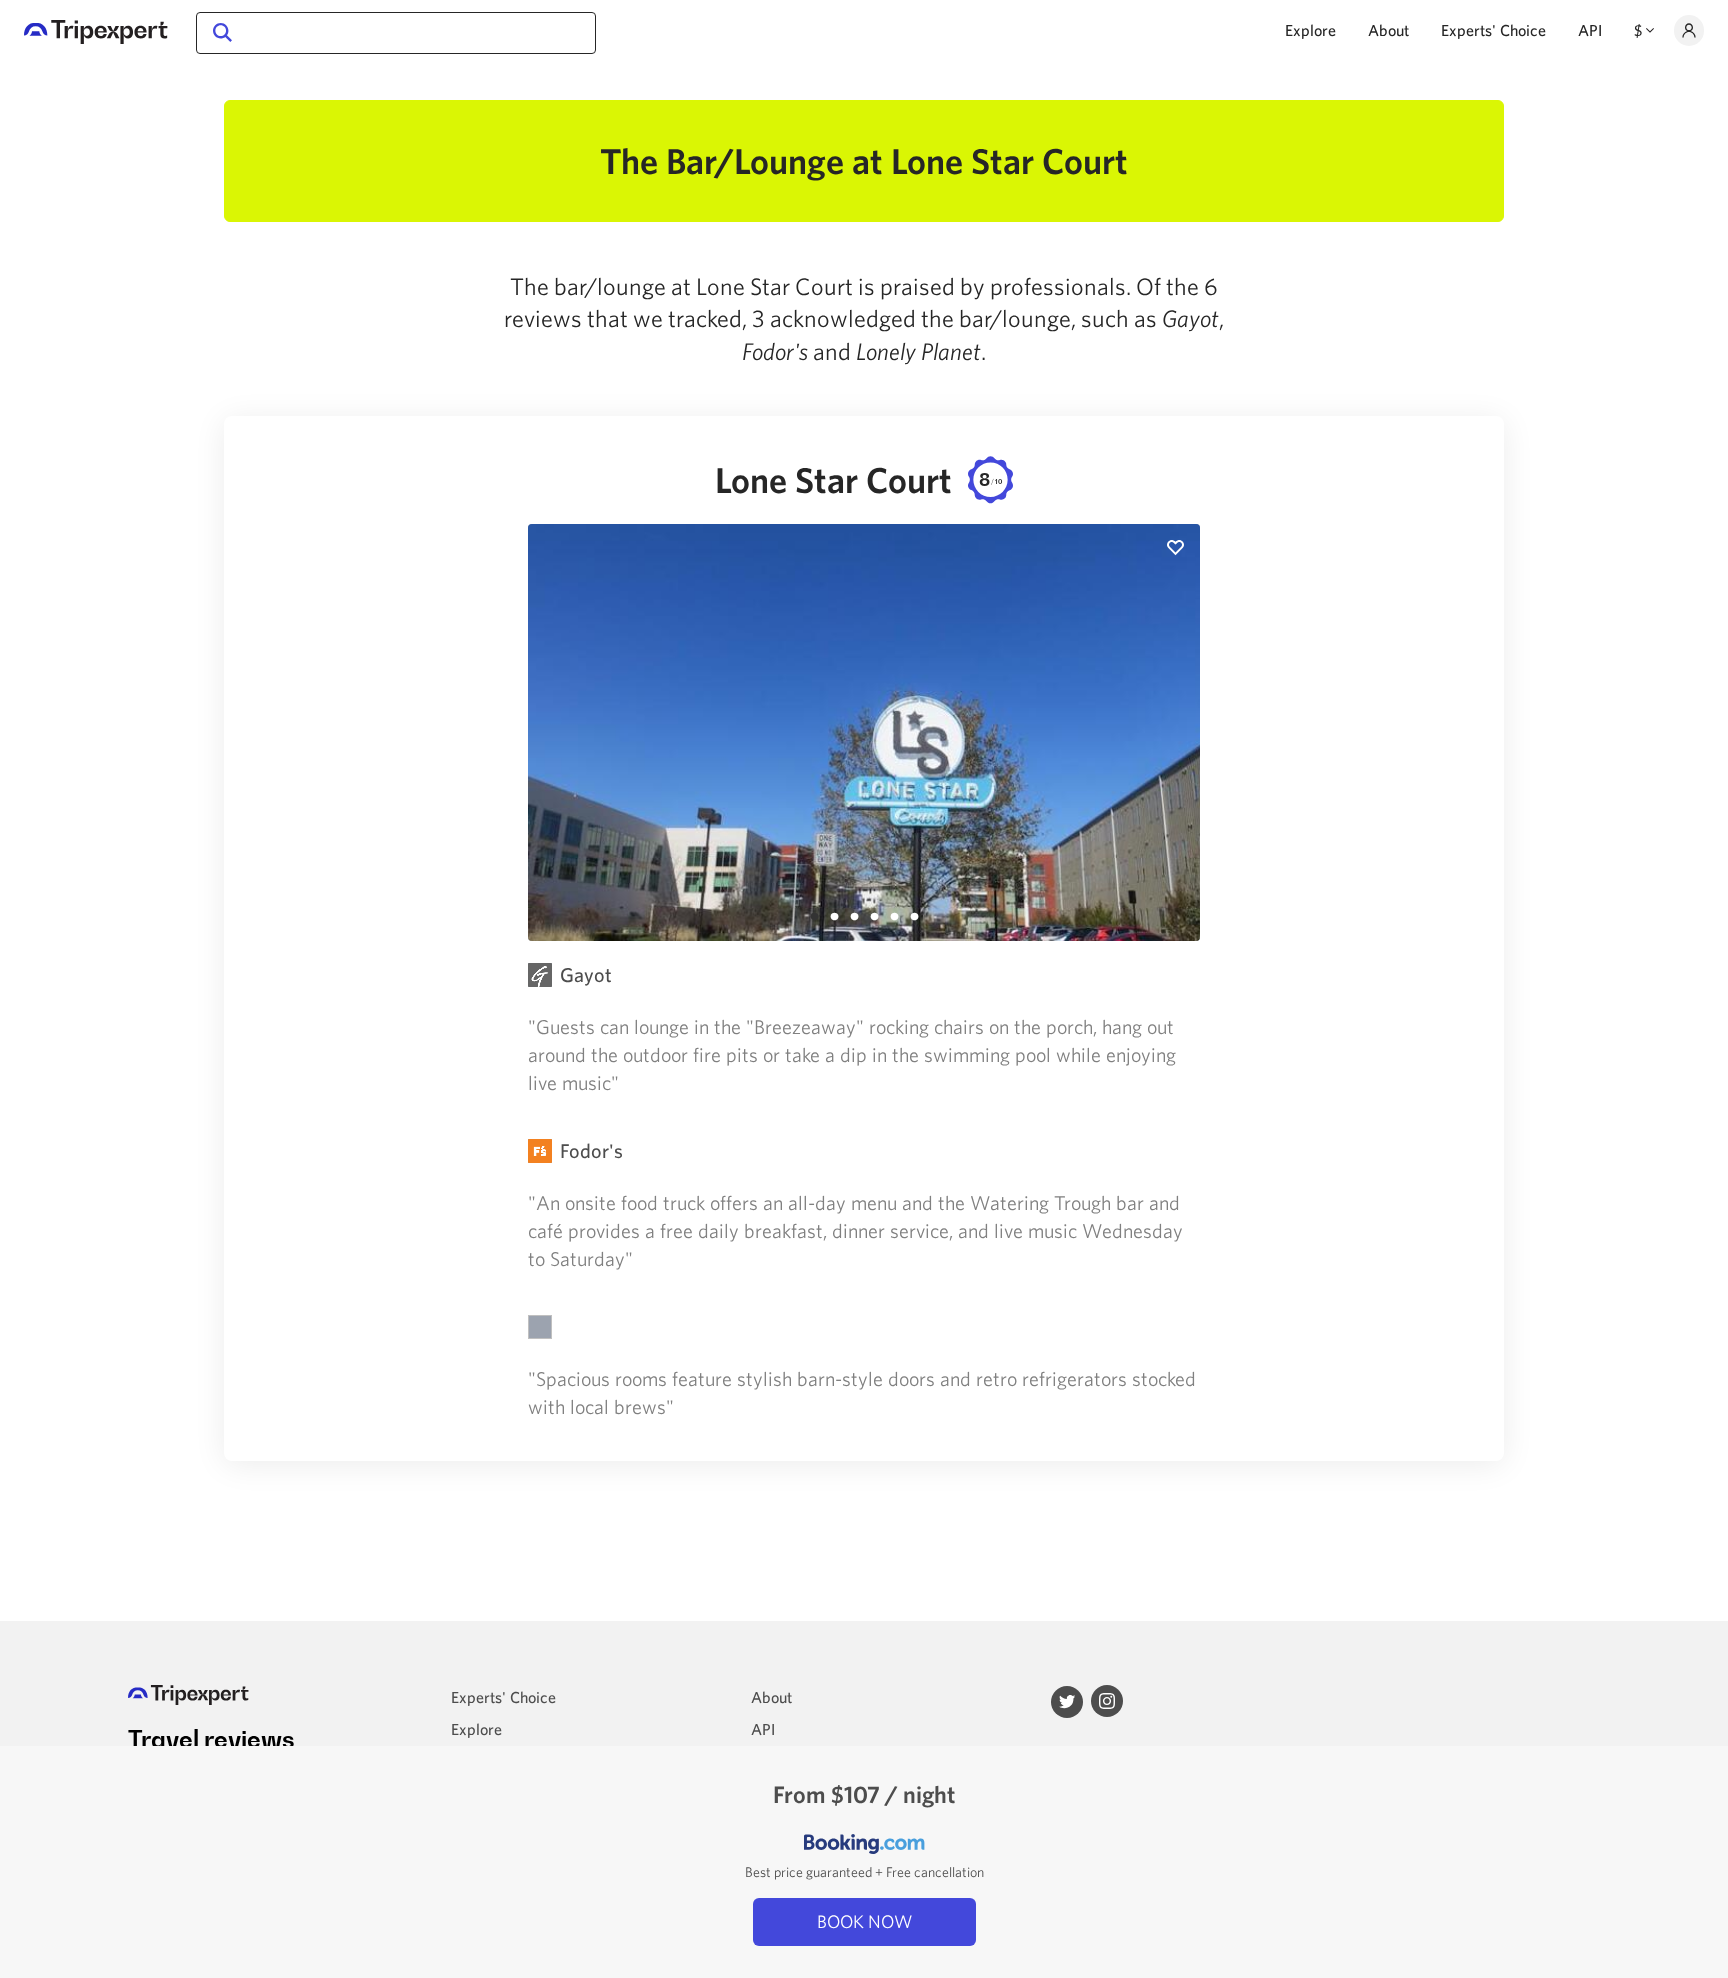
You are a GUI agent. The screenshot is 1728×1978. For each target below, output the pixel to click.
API (1590, 30)
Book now (864, 1921)
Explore (1310, 30)
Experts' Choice (1493, 30)
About (1388, 30)
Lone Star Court (858, 479)
